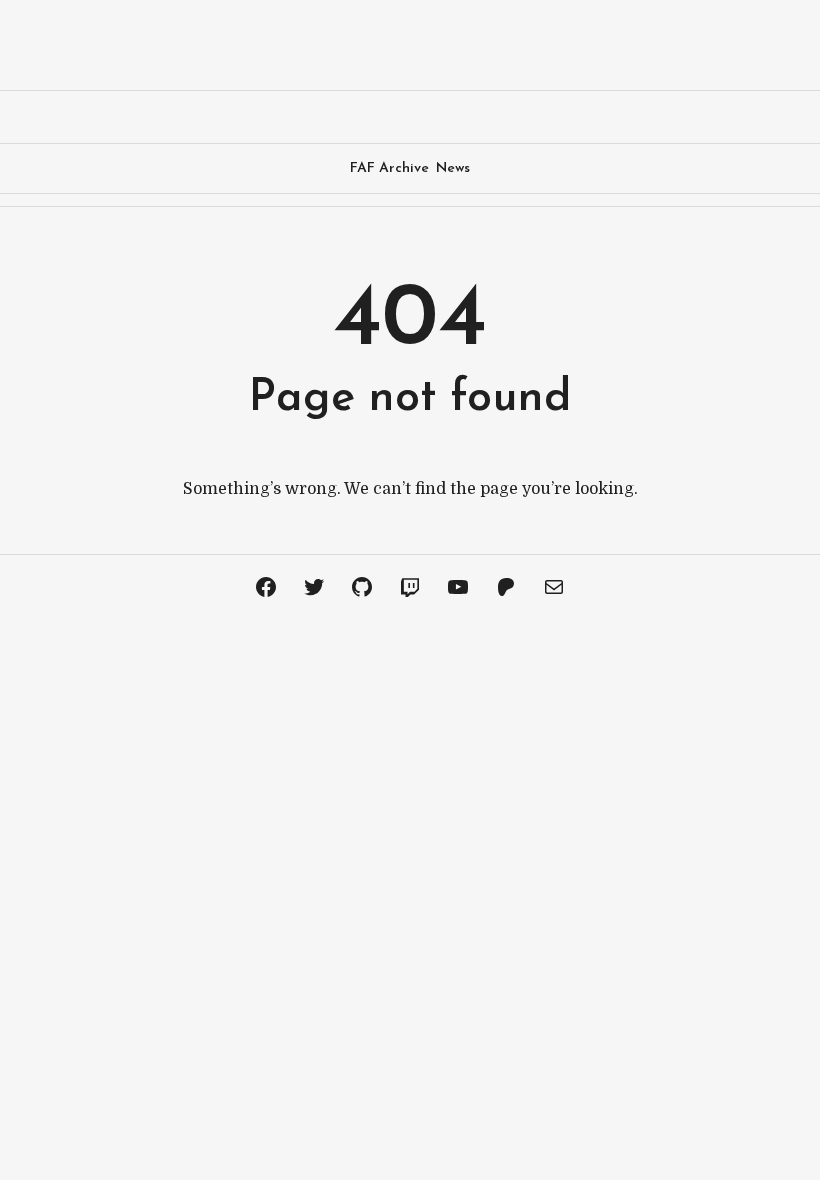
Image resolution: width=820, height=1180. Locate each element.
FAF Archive (389, 168)
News (453, 168)
